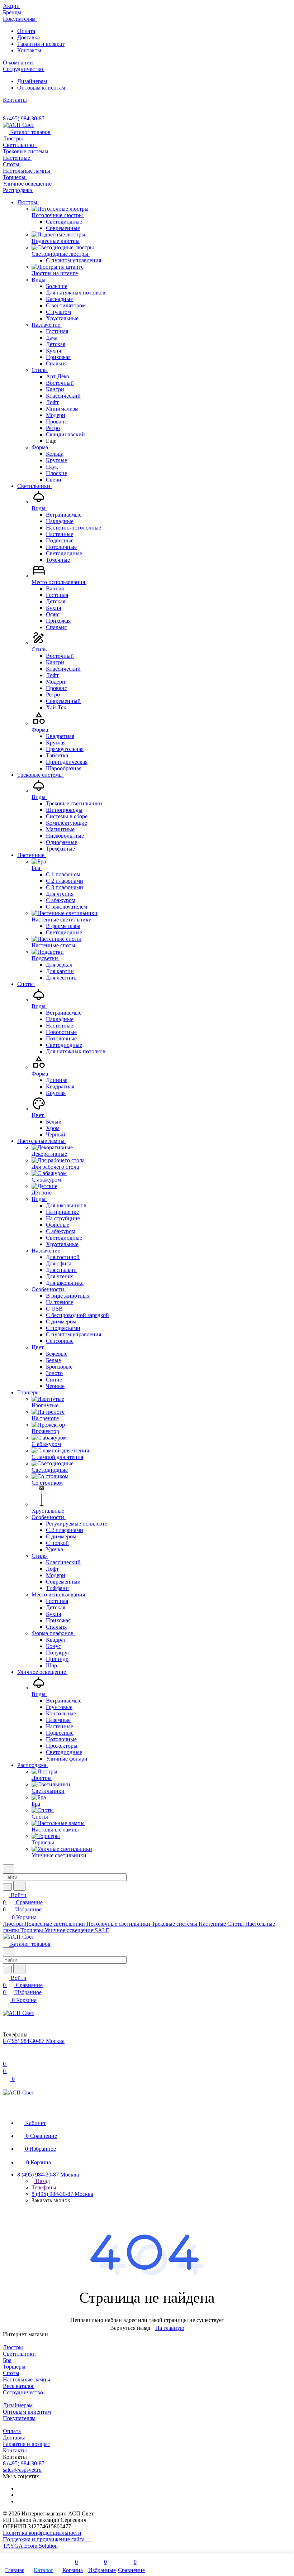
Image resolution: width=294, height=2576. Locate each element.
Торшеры (14, 2367)
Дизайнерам (32, 81)
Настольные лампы (27, 2379)
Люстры (13, 2347)
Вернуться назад (130, 2328)
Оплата (26, 31)
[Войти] (6, 2057)
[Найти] (19, 1886)
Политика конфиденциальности (42, 2533)
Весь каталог (19, 2386)
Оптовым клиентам (41, 88)
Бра (7, 2360)
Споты (11, 2373)
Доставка (29, 37)
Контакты (29, 50)
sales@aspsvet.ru (22, 2470)
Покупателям (19, 2418)
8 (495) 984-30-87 (24, 118)
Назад (42, 2181)
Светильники (19, 2354)
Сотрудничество (23, 2392)
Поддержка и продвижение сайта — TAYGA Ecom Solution (47, 2543)
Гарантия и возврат (41, 44)
